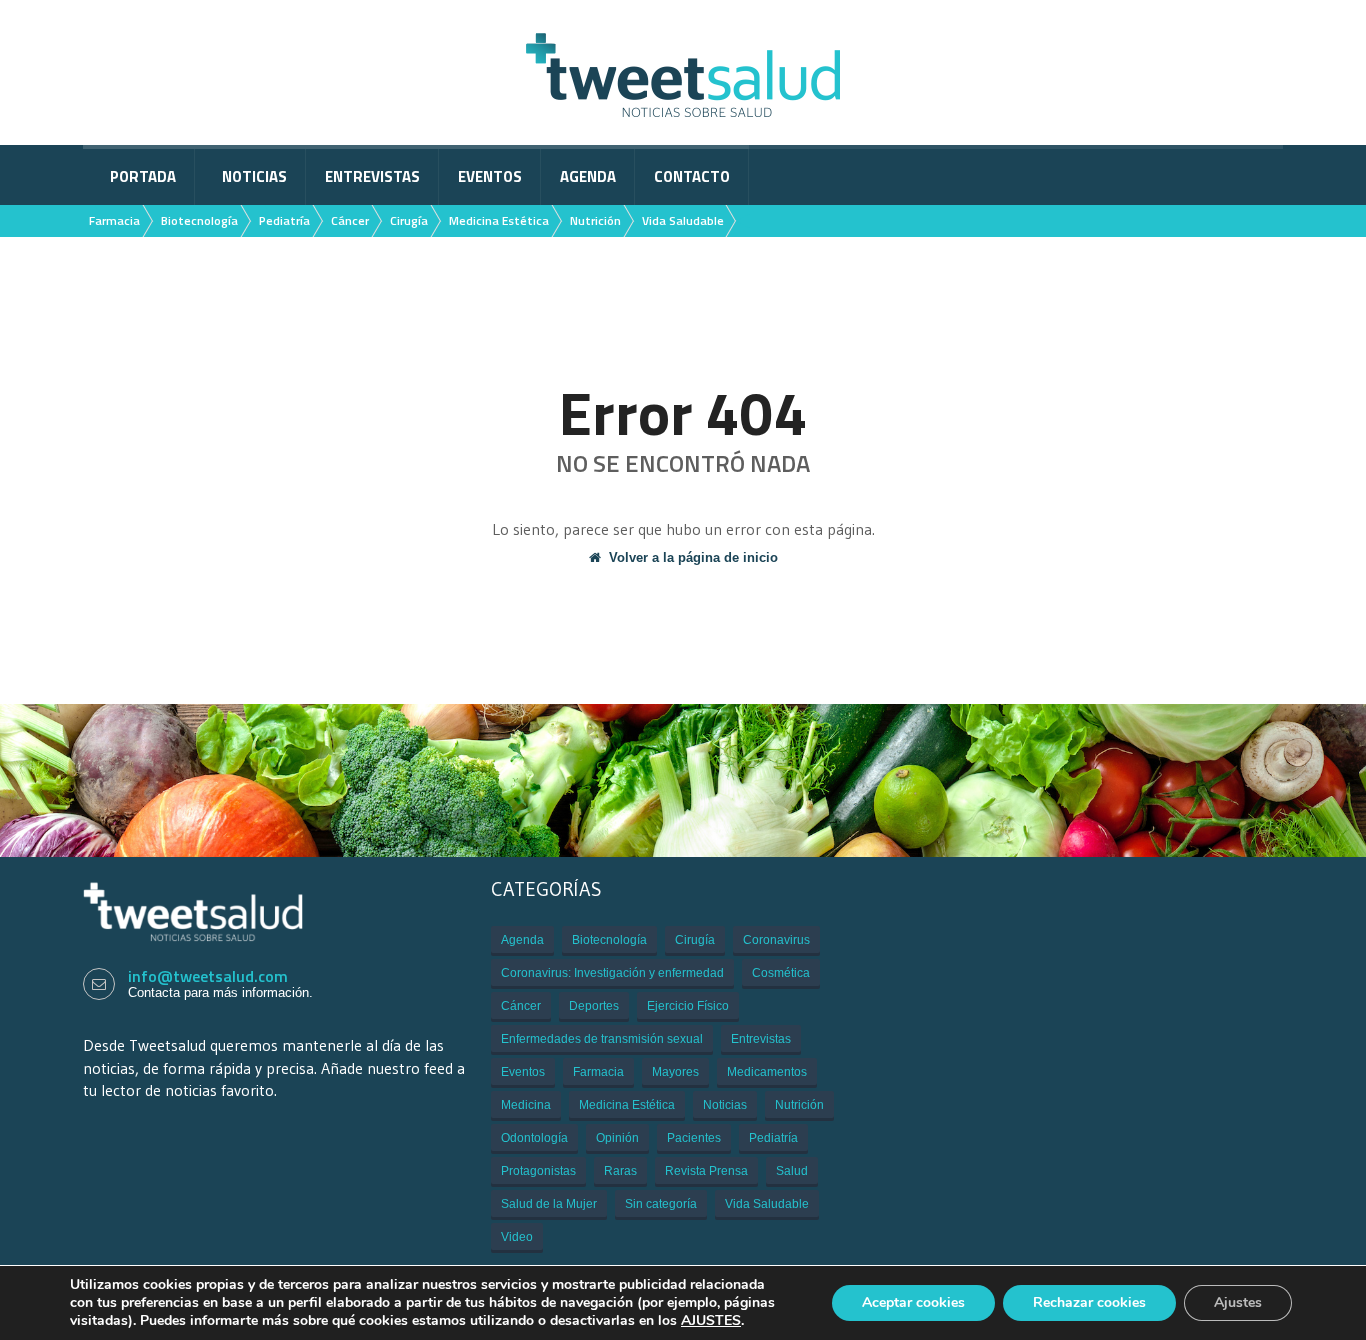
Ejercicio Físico (688, 1006)
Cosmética (781, 973)
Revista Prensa (706, 1171)
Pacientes (694, 1138)
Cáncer (350, 220)
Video (517, 1237)
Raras (620, 1171)
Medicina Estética (499, 220)
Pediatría (284, 220)
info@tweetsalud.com (208, 976)
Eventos (490, 176)
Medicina (526, 1105)
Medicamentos (767, 1072)
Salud (792, 1171)
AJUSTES (711, 1321)
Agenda (588, 176)
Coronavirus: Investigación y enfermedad (612, 973)
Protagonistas (538, 1171)
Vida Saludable (683, 220)
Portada (143, 176)
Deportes (594, 1006)
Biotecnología (199, 220)
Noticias (254, 176)
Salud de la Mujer (549, 1204)
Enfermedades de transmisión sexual (602, 1039)
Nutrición (595, 220)
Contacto (692, 176)
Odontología (534, 1138)
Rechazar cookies (1089, 1302)
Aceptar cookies (913, 1302)
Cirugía (409, 220)
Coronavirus (776, 940)
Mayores (675, 1072)
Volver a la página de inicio (693, 557)
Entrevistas (372, 176)
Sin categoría (661, 1204)
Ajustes (1238, 1302)
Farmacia (114, 220)
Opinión (617, 1138)
